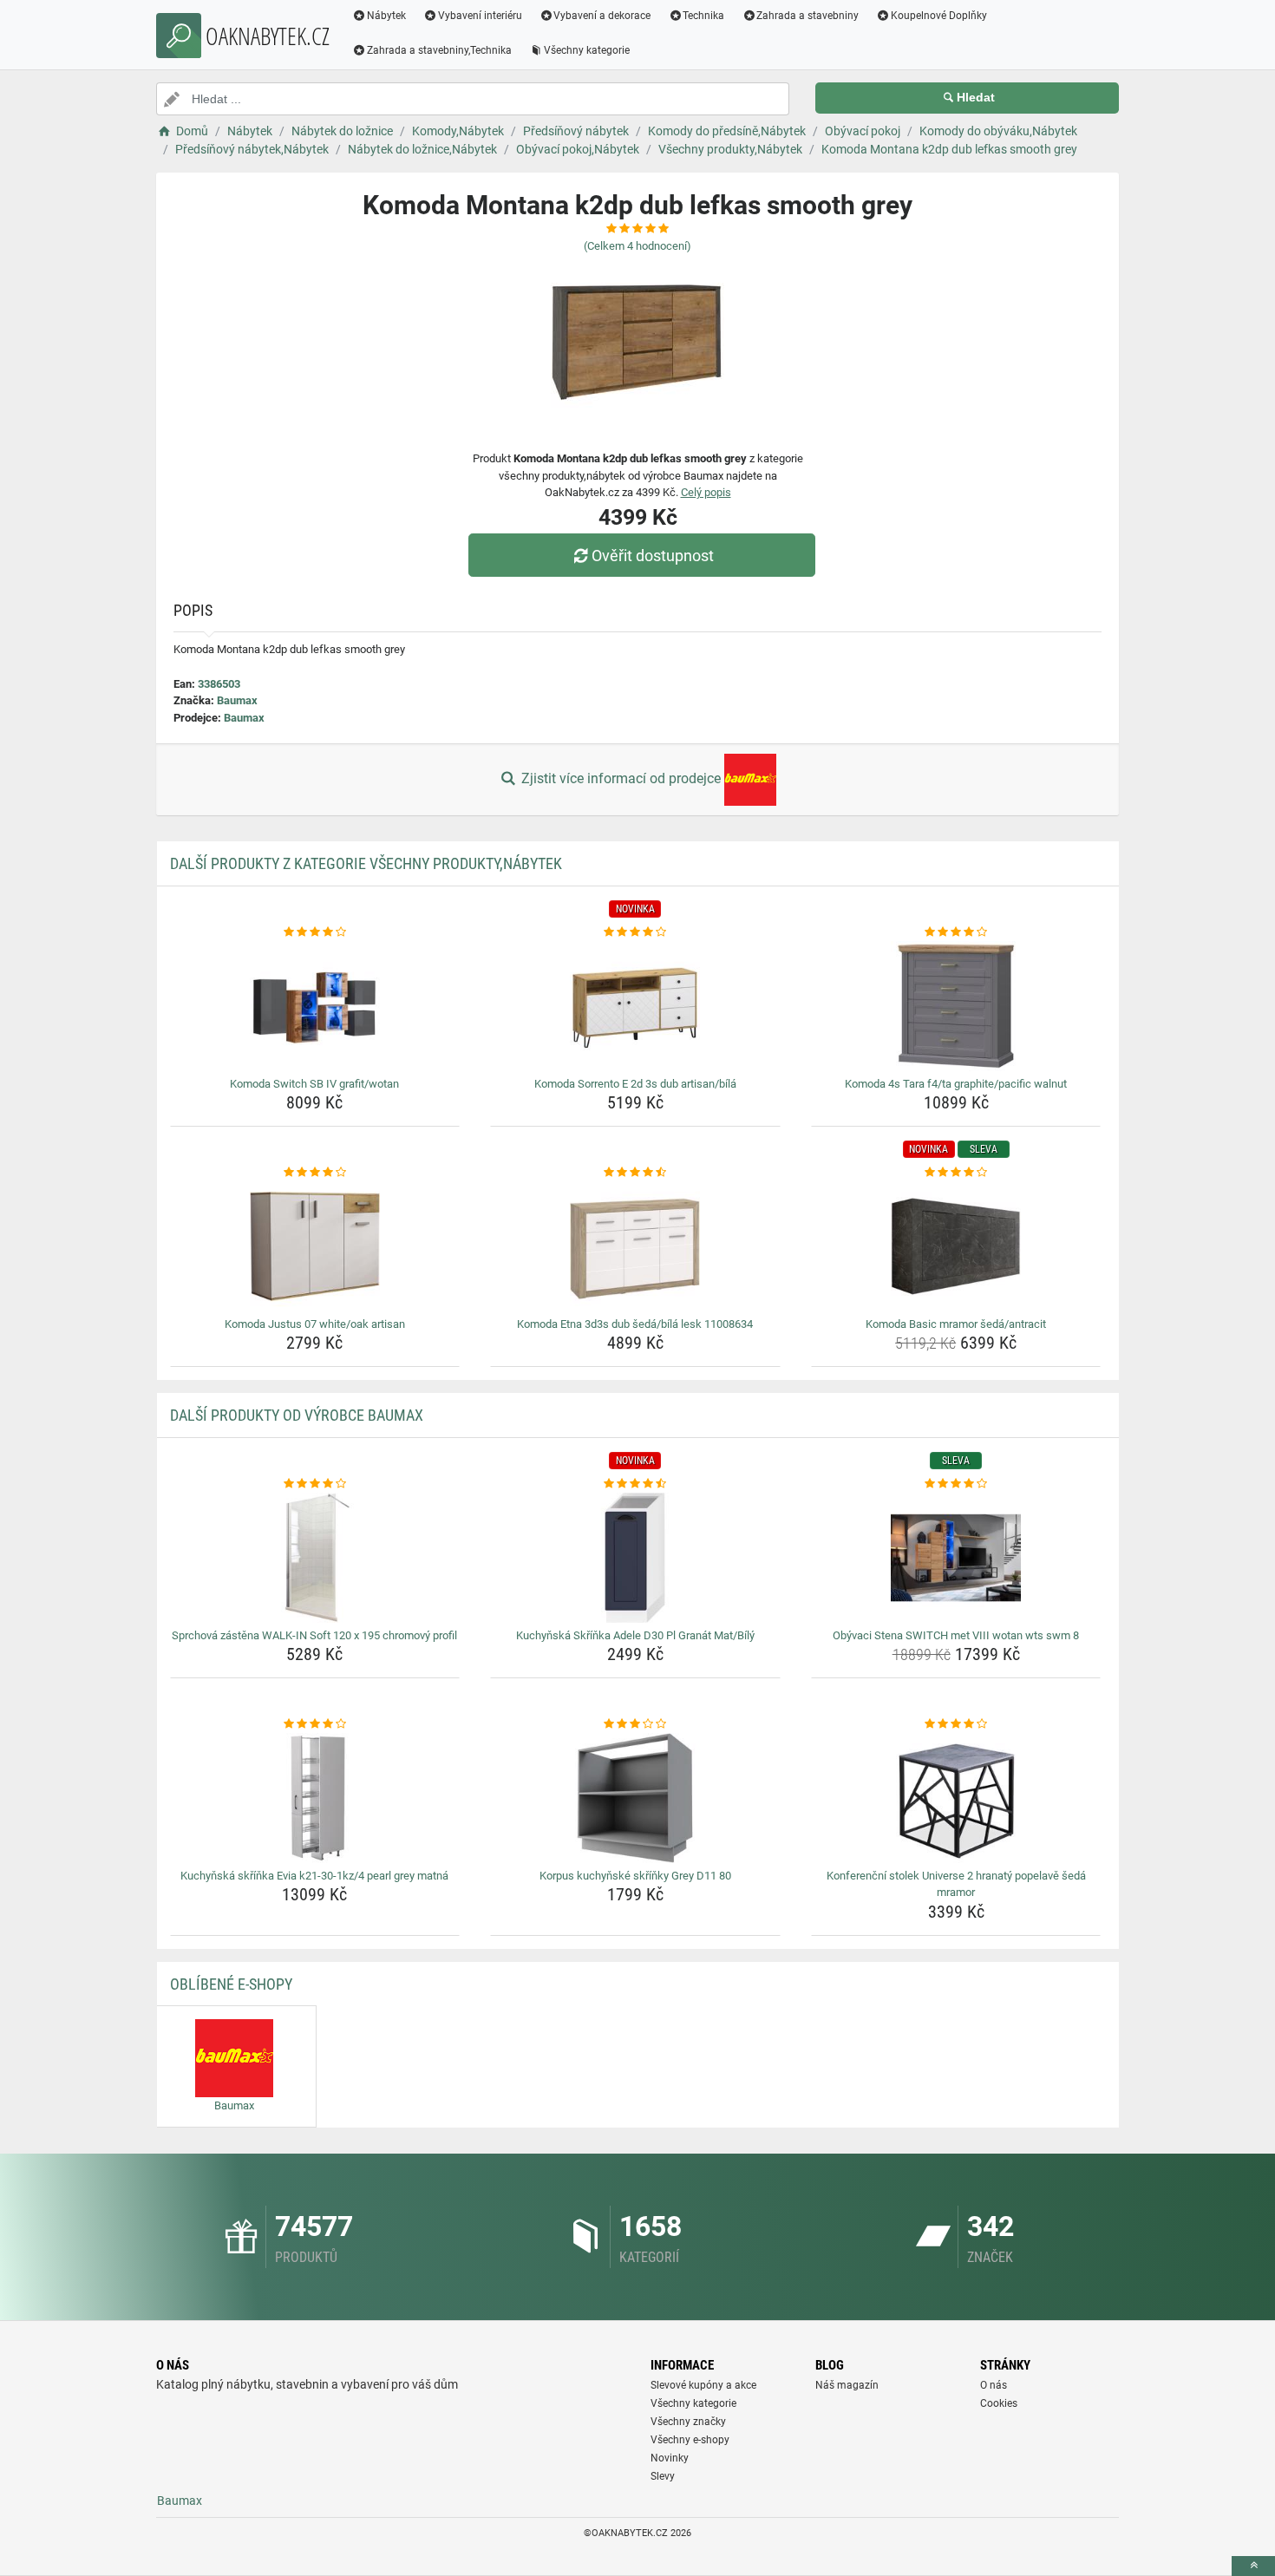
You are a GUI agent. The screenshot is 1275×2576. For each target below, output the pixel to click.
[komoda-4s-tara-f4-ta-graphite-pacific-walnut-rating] (956, 932)
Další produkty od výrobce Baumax (297, 1415)
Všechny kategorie (587, 50)
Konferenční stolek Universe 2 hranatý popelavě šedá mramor (956, 1884)
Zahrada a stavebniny (807, 16)
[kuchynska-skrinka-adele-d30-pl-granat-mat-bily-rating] (635, 1484)
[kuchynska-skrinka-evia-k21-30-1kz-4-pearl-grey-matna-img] (315, 1798)
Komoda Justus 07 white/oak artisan (315, 1324)
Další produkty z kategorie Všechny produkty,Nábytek (366, 863)
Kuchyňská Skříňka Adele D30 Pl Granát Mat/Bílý (635, 1635)
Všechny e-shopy (690, 2440)
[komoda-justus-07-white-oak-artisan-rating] (315, 1173)
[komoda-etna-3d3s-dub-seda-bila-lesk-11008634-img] (635, 1246)
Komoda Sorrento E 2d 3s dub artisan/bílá (635, 1084)
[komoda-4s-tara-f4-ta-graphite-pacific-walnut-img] (956, 1006)
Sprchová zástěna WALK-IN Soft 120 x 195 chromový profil (314, 1635)
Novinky (670, 2458)
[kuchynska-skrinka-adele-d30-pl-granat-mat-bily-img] (635, 1558)
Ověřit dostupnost (653, 556)
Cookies (999, 2403)
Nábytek (386, 16)
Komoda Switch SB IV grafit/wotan (314, 1084)
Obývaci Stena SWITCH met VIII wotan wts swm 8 (956, 1635)
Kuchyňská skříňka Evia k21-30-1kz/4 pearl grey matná (314, 1876)
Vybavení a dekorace (602, 16)
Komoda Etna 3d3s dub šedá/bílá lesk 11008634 (635, 1324)
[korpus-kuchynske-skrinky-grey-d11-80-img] (635, 1798)
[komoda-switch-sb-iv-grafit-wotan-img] (315, 1006)
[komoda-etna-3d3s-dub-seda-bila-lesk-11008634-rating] (635, 1173)
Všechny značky (688, 2422)
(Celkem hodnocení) (637, 246)
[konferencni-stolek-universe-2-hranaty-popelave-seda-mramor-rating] (956, 1724)
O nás (994, 2385)
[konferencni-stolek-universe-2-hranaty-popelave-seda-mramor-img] (956, 1798)
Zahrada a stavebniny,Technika (439, 50)
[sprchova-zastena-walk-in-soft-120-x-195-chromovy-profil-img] (315, 1558)
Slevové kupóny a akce (703, 2385)
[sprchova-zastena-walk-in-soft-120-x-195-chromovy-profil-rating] (315, 1484)
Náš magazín (847, 2385)
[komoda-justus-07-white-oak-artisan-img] (315, 1246)
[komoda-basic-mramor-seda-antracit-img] (956, 1246)
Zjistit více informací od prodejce (621, 778)
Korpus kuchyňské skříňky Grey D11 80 (635, 1876)
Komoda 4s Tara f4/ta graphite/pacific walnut (956, 1084)
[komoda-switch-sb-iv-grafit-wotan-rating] (315, 932)
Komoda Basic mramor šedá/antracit (956, 1324)
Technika (703, 16)
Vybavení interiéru (480, 16)
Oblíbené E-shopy (231, 1984)
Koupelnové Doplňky (939, 16)
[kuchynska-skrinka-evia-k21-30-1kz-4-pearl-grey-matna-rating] (315, 1724)
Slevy (663, 2476)
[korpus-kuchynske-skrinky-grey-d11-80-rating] (635, 1724)
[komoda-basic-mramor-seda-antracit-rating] (956, 1173)
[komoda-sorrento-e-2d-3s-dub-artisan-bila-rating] (635, 932)
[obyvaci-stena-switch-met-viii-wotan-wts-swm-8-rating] (956, 1484)
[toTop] (1253, 2566)
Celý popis (706, 492)
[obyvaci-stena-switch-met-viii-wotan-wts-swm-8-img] (956, 1558)
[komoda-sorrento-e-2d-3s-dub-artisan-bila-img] (635, 1006)
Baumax (237, 700)
